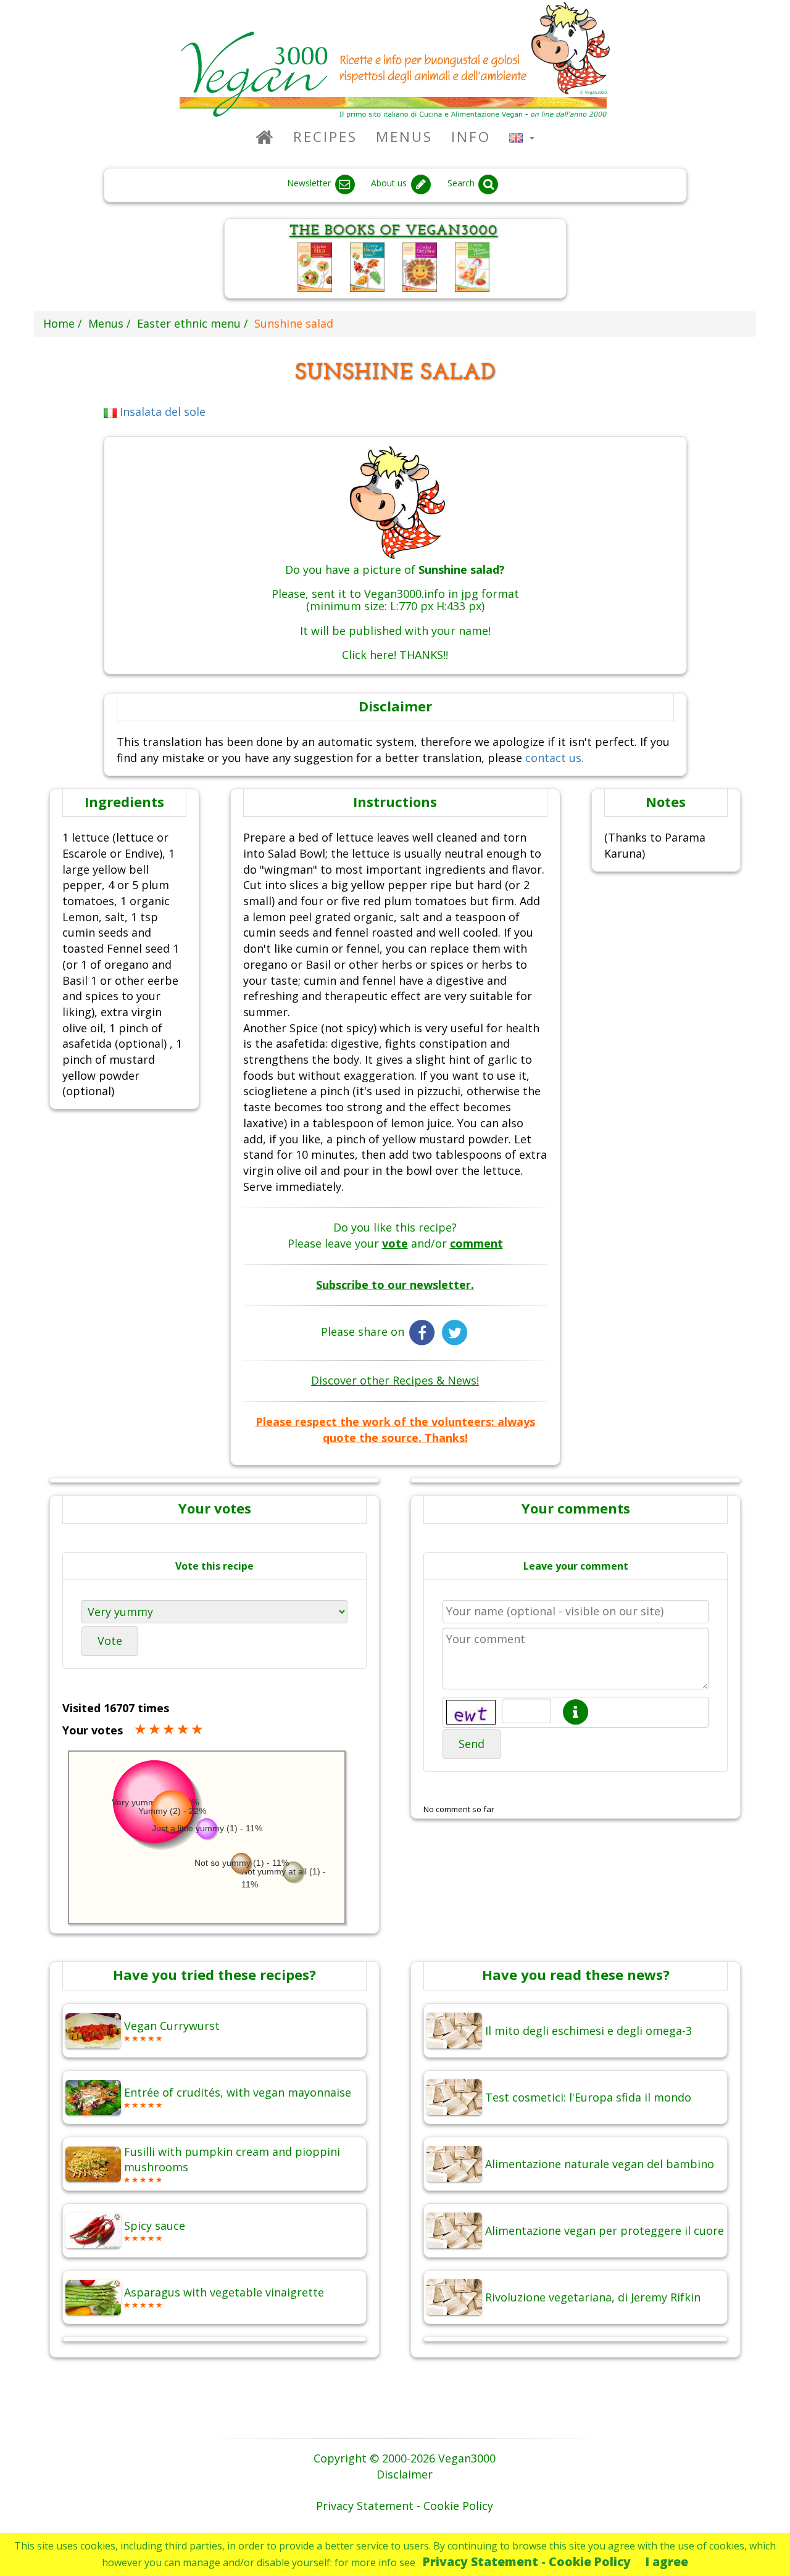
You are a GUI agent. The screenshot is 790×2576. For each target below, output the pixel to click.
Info (471, 137)
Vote (110, 1641)
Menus (404, 137)
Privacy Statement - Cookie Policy (527, 2562)
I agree (667, 2562)
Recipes (325, 137)
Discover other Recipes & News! (395, 1380)
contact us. (555, 758)
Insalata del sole (161, 412)
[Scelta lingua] (522, 137)
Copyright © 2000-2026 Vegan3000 (405, 2458)
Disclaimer (405, 2474)
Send (472, 1744)
